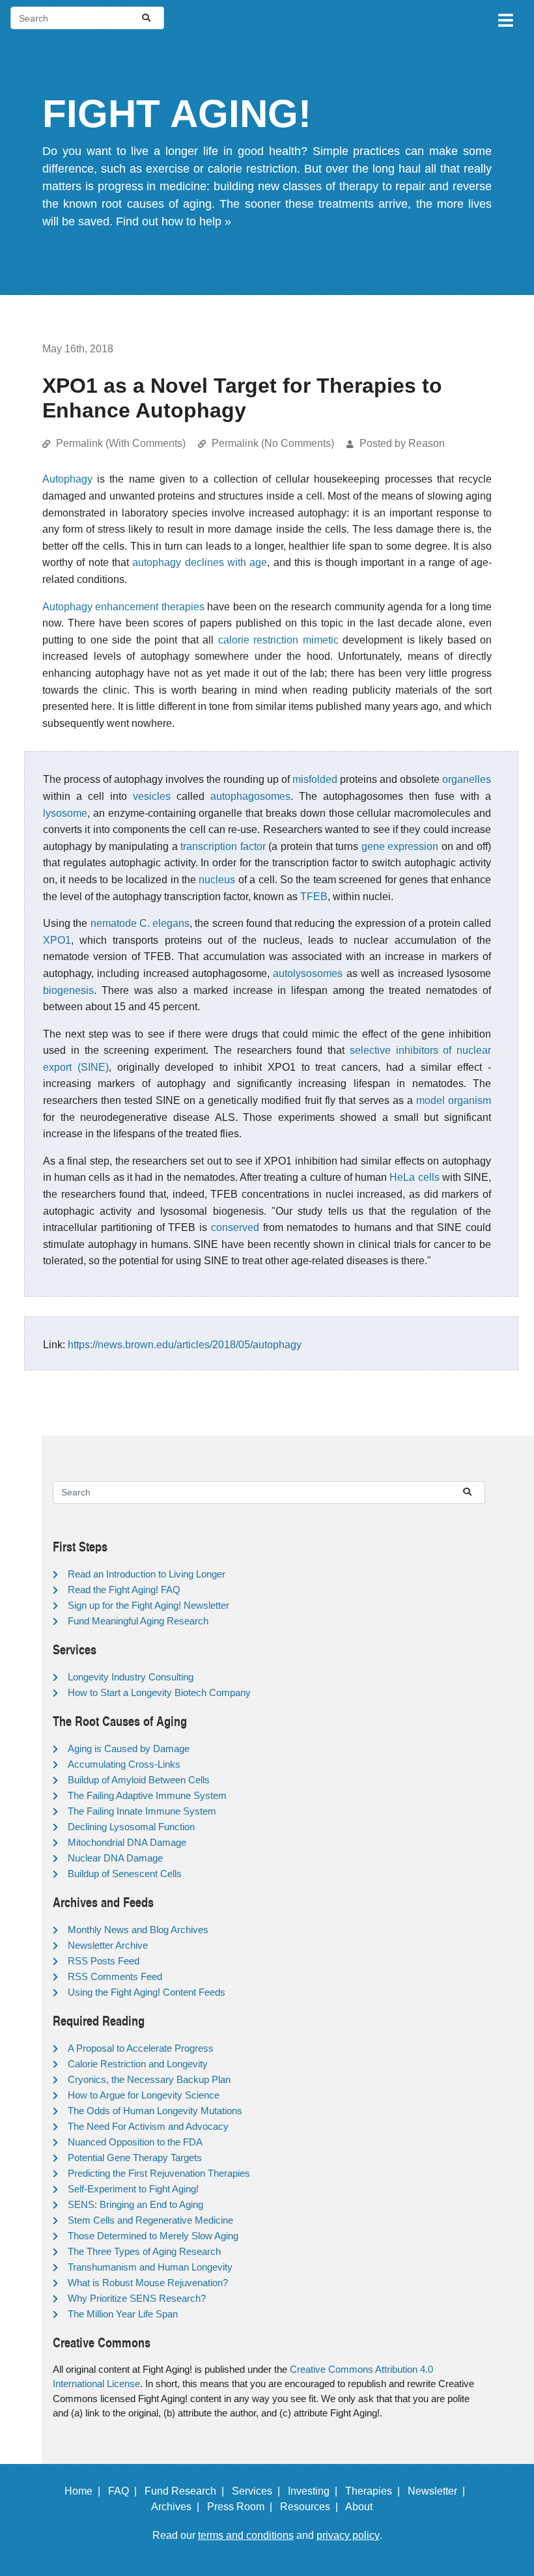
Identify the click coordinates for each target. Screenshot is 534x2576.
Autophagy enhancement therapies (123, 607)
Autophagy (67, 479)
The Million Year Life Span (123, 2314)
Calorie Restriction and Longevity (138, 2064)
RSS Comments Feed (115, 1976)
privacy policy (348, 2535)
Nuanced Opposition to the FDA (135, 2142)
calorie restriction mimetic (278, 640)
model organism (454, 1100)
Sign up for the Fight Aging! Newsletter (148, 1605)
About (364, 2507)
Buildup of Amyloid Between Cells (139, 1780)
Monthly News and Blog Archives (138, 1930)
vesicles (152, 796)
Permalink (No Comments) (273, 443)
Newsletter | (439, 2491)
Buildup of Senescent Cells (125, 1874)
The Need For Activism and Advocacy (148, 2126)
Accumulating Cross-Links (124, 1764)
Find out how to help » (174, 221)
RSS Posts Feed (104, 1961)
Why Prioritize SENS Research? (137, 2298)
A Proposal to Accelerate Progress (141, 2048)
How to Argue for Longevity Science (144, 2095)
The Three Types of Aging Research (144, 2251)
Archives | (178, 2507)
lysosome (65, 813)
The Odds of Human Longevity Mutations (155, 2111)
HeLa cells (414, 1177)
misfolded (315, 779)
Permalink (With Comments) (121, 443)
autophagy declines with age (200, 562)
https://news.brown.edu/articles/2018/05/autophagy (185, 1345)
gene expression (400, 846)
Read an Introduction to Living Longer (147, 1574)
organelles (467, 779)
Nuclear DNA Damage (115, 1858)
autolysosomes (308, 973)
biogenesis (68, 990)
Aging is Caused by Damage (129, 1748)
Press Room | (242, 2507)
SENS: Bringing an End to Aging (135, 2204)
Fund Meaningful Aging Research (138, 1621)
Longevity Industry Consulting (131, 1677)
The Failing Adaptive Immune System (147, 1795)
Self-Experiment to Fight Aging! (133, 2189)
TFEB (314, 897)
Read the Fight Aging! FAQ (124, 1590)
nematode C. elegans (140, 923)
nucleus (217, 880)
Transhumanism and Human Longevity (150, 2267)
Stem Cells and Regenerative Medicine (150, 2220)
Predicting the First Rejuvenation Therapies (159, 2173)
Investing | (315, 2491)
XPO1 (57, 940)
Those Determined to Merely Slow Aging (153, 2236)
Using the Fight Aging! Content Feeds (147, 1992)
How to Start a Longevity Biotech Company (159, 1692)
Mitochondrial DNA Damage (127, 1842)
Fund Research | (187, 2491)
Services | (259, 2491)
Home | (85, 2491)
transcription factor (223, 846)
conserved (235, 1227)
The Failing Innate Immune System (142, 1811)
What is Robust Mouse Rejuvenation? (148, 2283)
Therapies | (375, 2491)
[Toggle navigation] (505, 18)
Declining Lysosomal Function (131, 1827)
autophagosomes (250, 796)
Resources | (312, 2507)
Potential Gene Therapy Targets (135, 2158)
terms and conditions (246, 2535)
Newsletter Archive (108, 1945)
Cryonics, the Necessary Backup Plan (149, 2079)
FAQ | (125, 2491)
